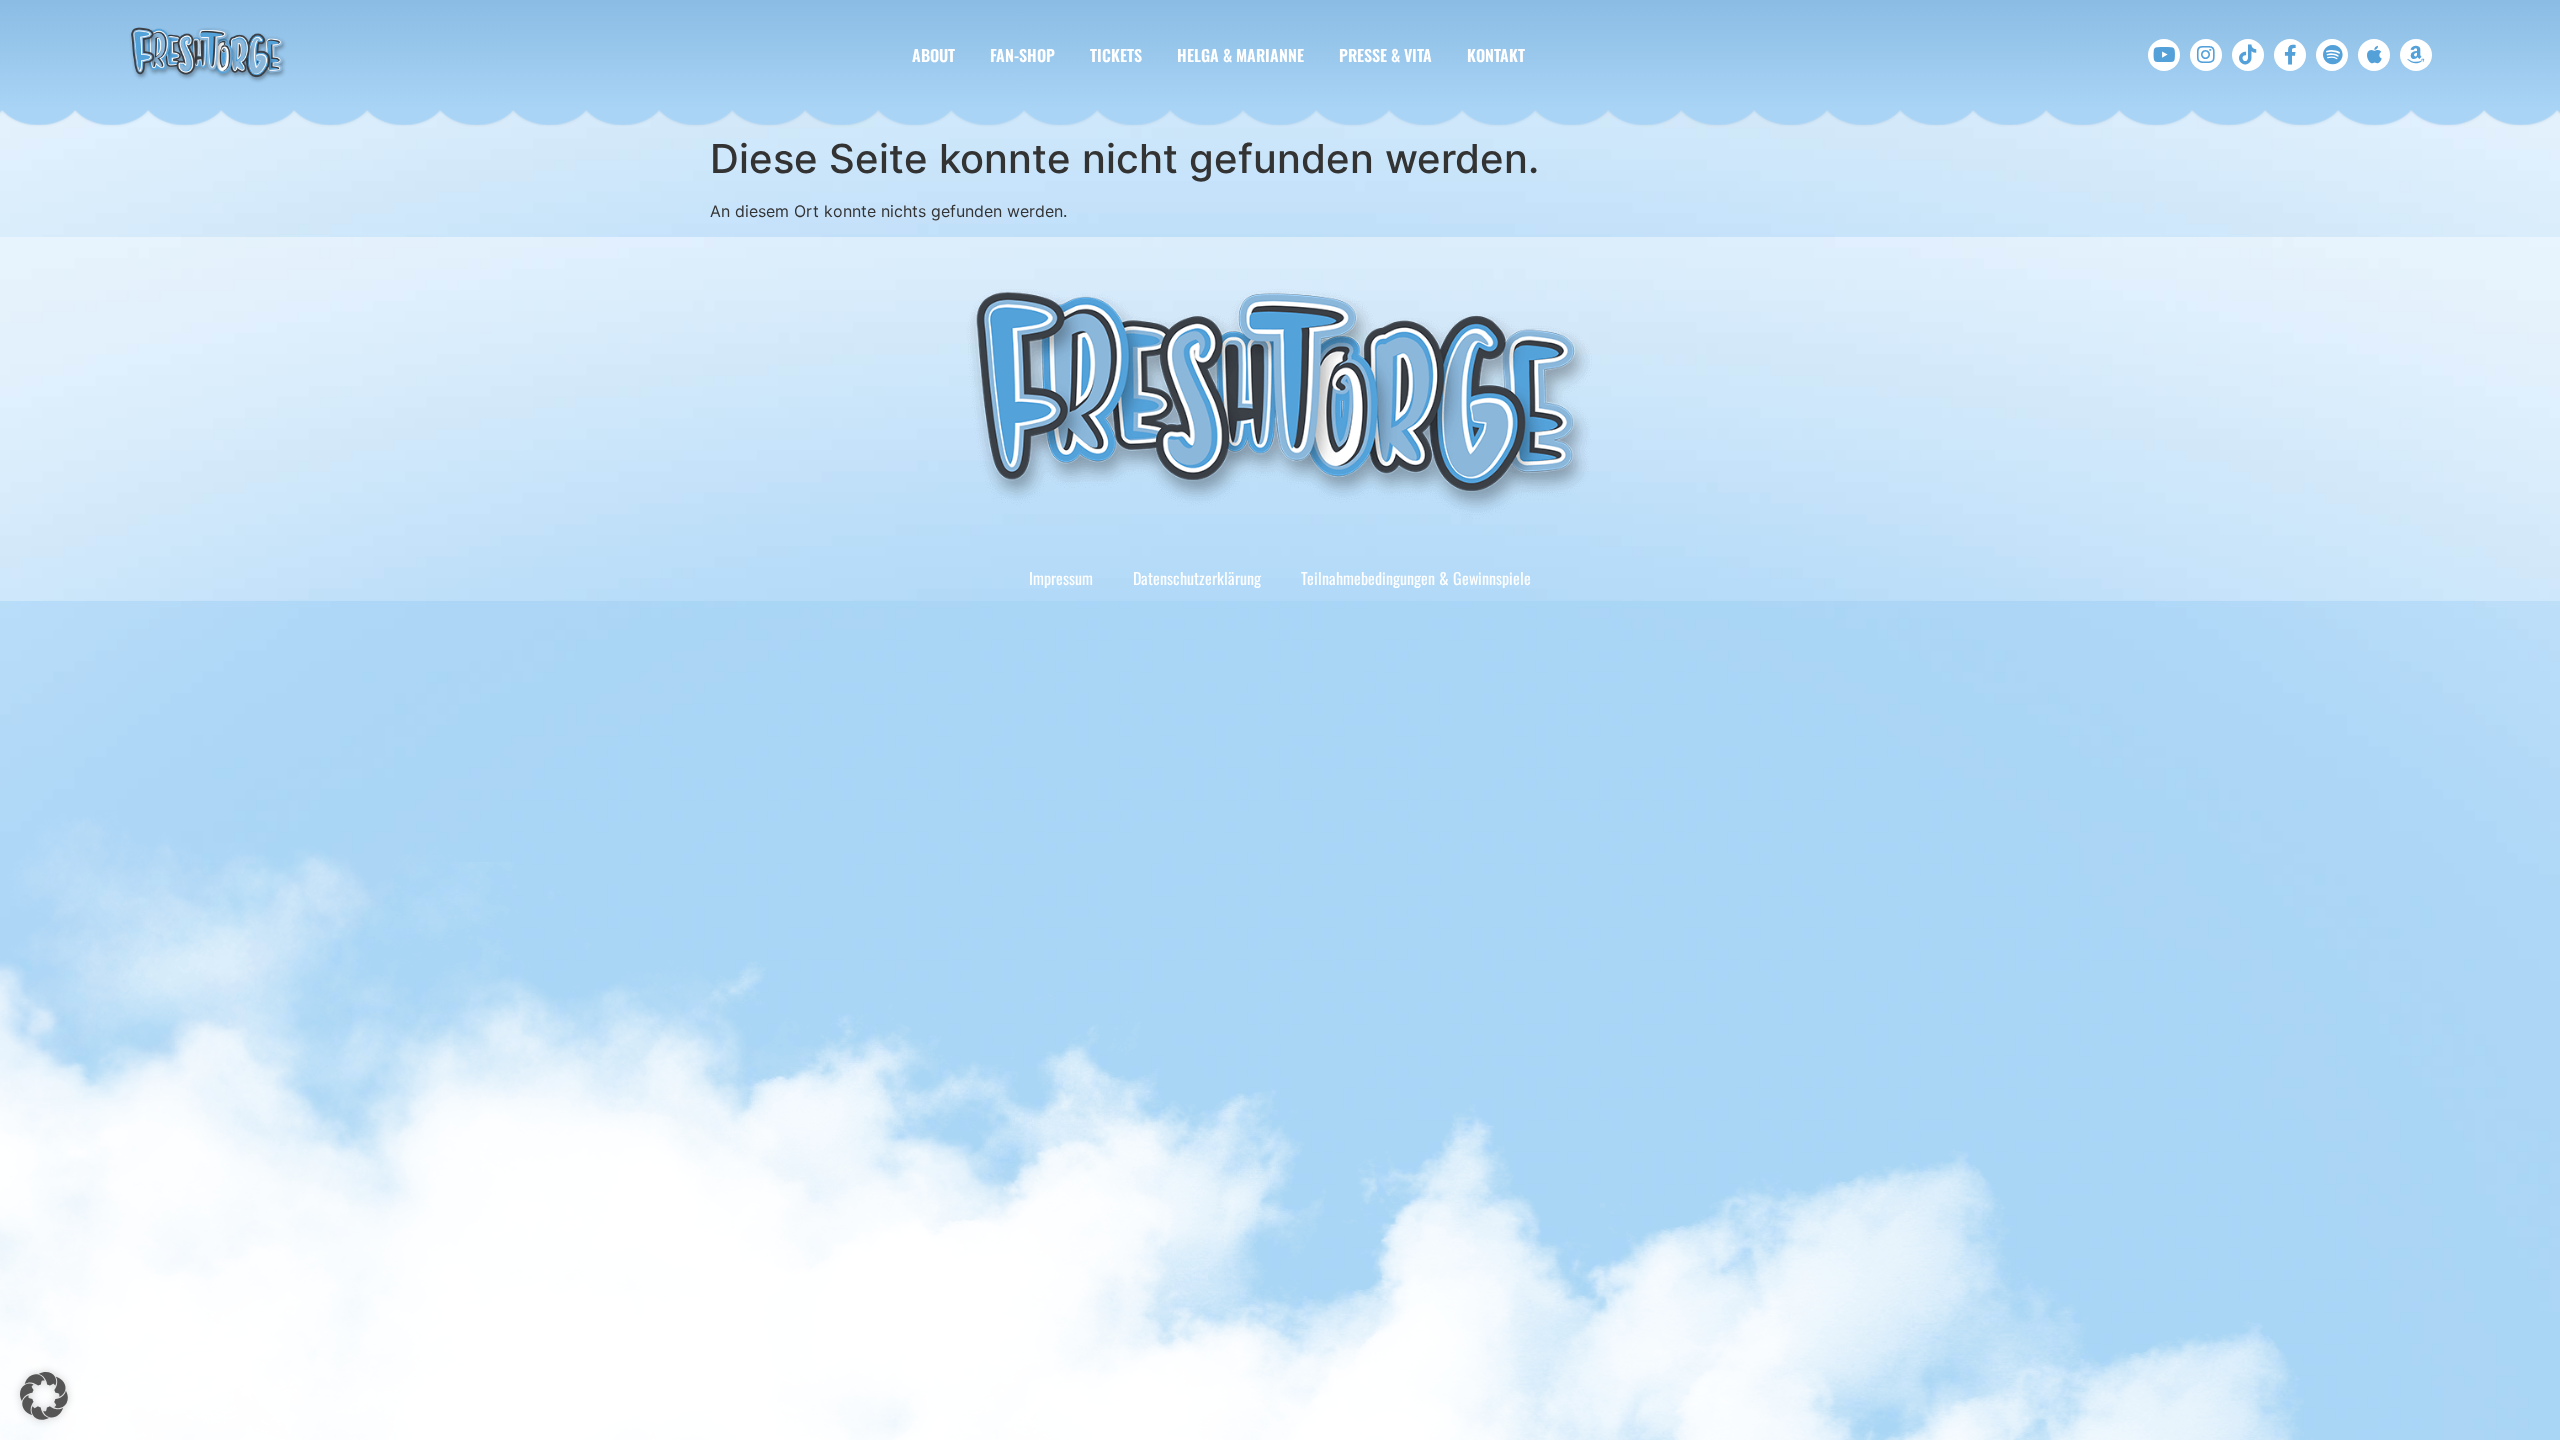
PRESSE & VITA (1385, 55)
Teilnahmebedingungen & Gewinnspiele (1416, 578)
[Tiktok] (2248, 55)
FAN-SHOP (1022, 55)
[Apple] (2374, 55)
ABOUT (933, 55)
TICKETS (1116, 55)
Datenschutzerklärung (1197, 578)
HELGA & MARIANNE (1240, 55)
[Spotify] (2332, 55)
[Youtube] (2164, 55)
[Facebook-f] (2290, 55)
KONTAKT (1496, 55)
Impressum (1061, 578)
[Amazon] (2416, 55)
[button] (44, 1396)
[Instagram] (2206, 55)
